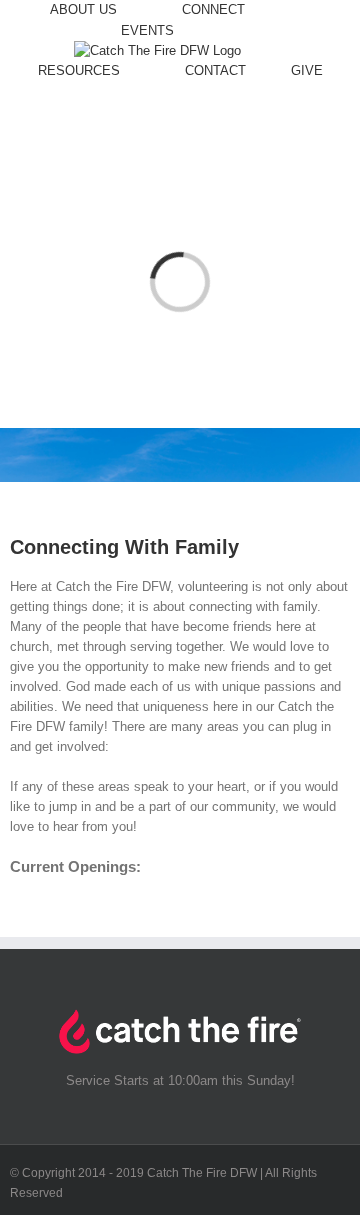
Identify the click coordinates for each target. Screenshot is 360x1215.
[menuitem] (93, 10)
